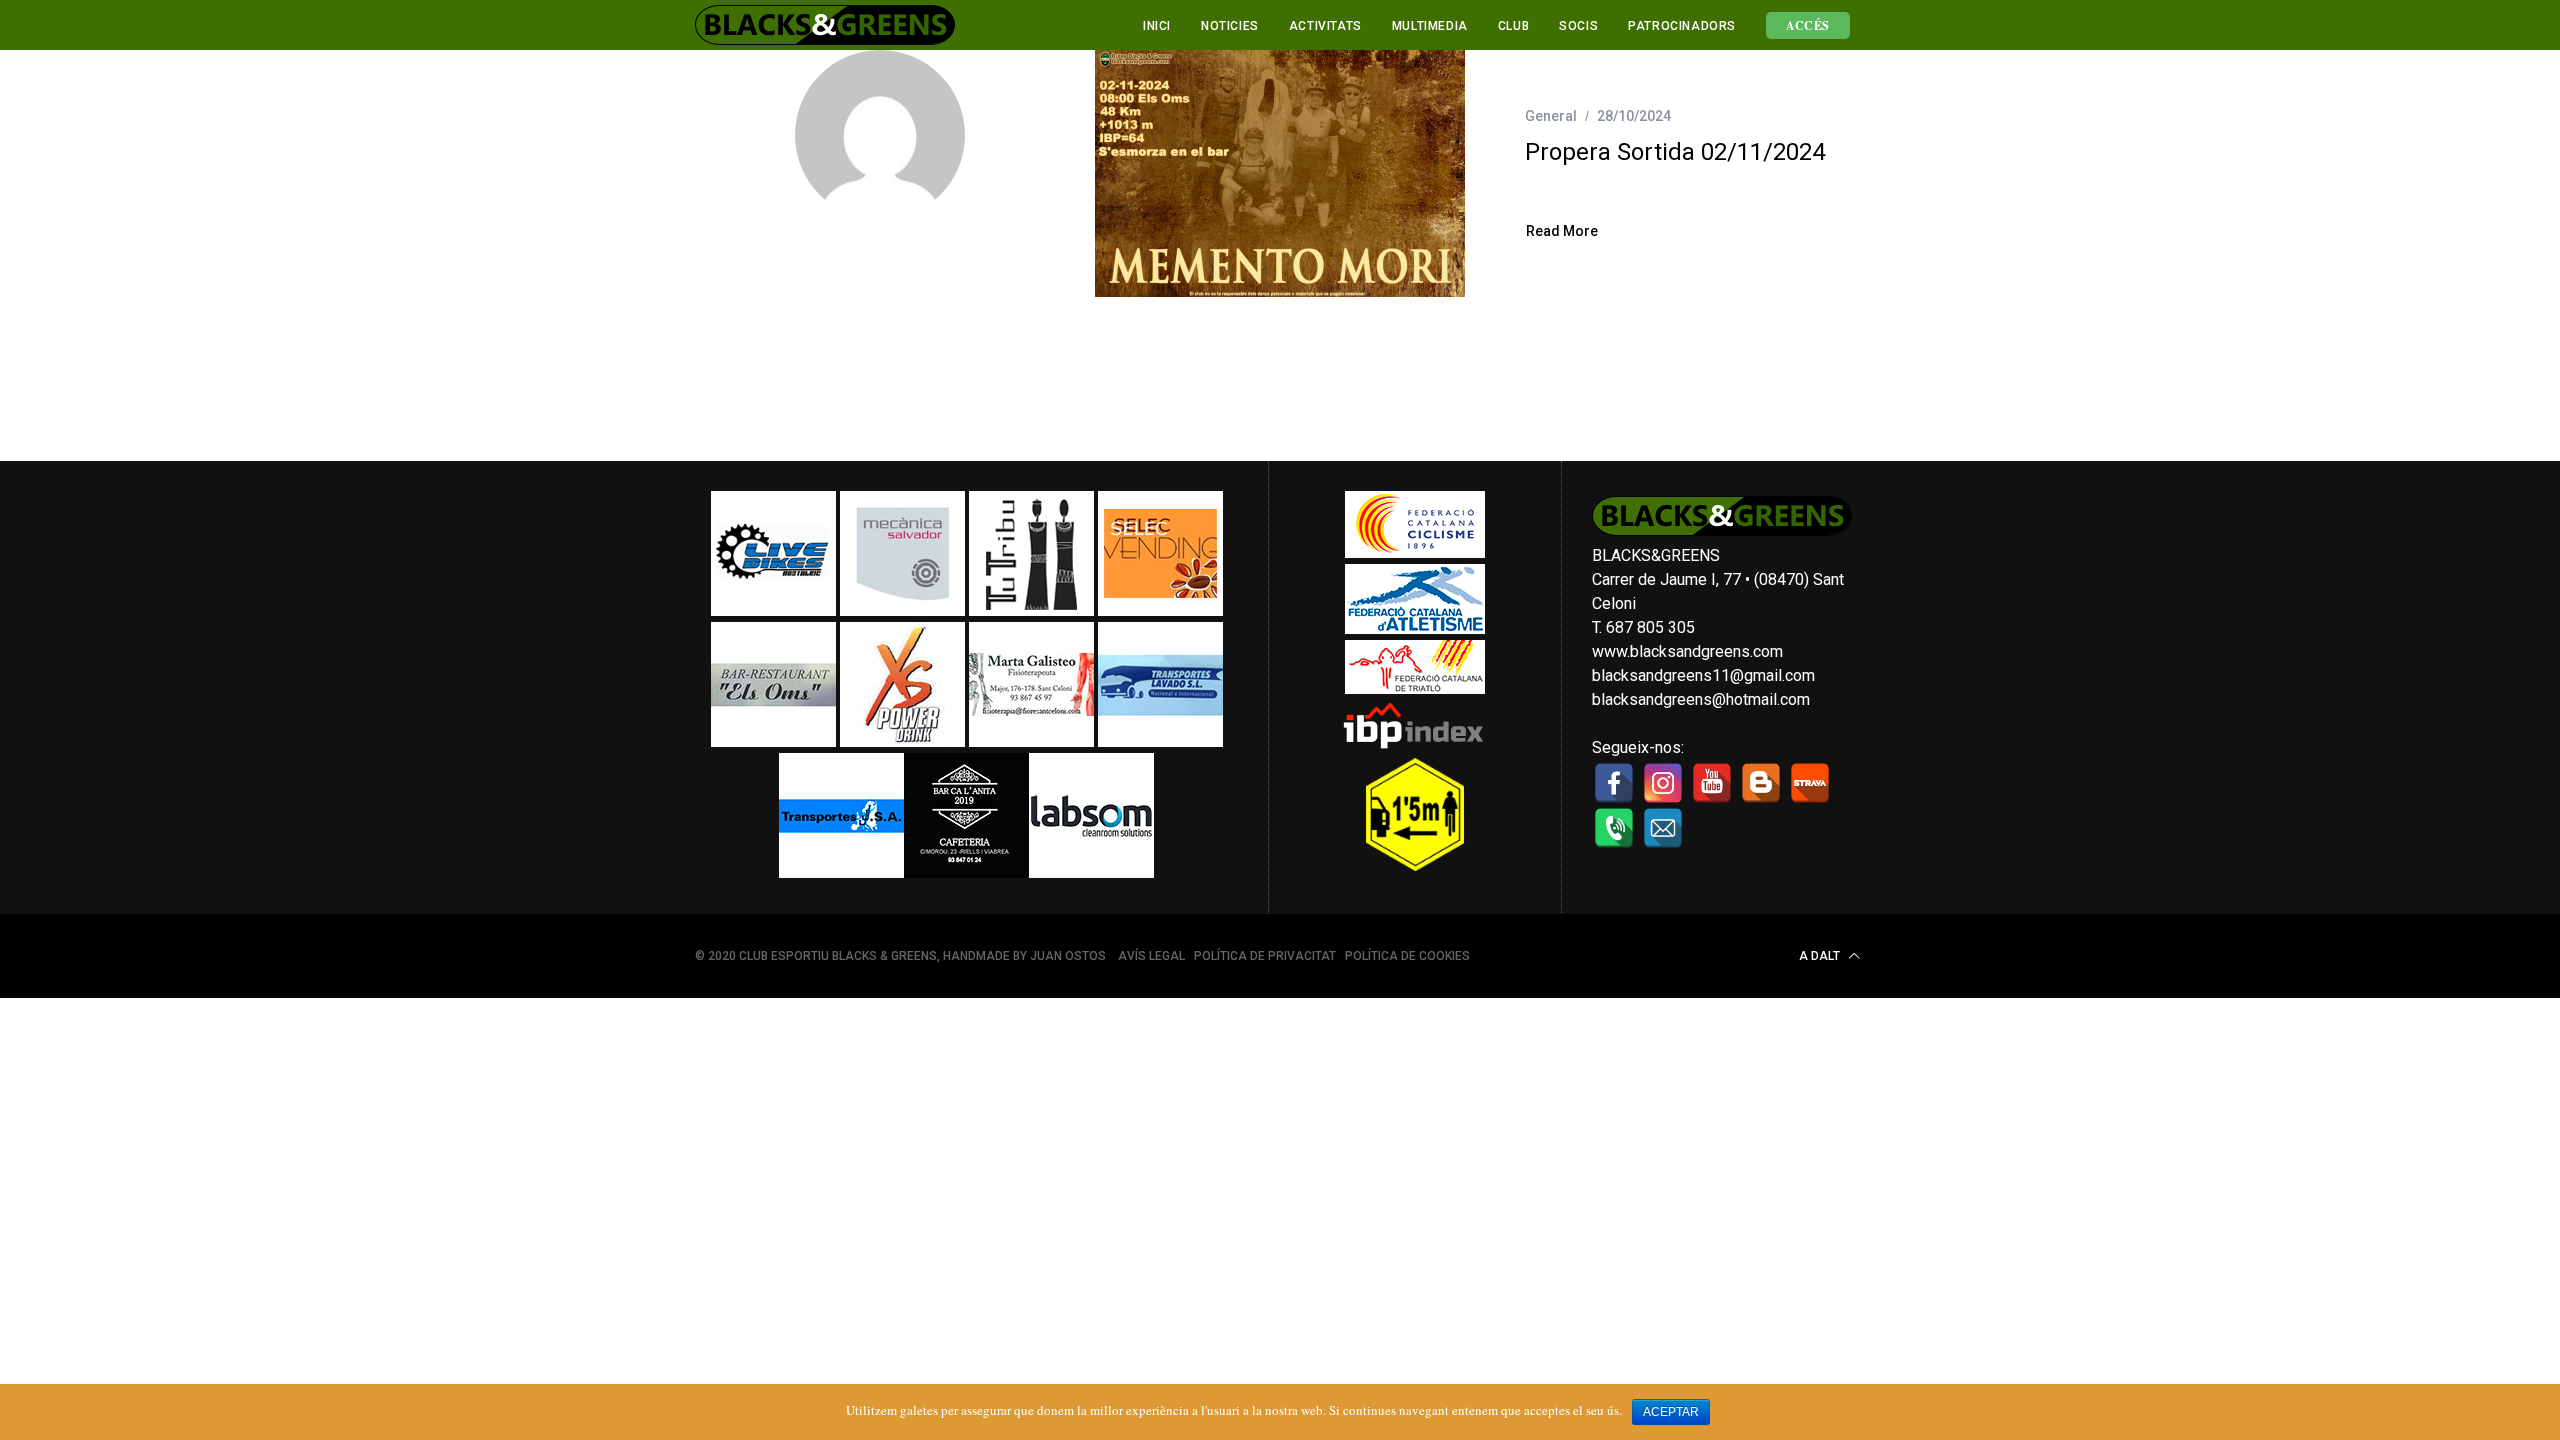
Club (1513, 26)
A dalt (1821, 956)
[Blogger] (1761, 783)
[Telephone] (1614, 828)
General (1551, 116)
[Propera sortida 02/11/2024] (1280, 173)
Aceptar (1671, 1412)
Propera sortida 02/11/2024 (1675, 152)
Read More (1562, 231)
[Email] (1663, 828)
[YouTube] (1712, 783)
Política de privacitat (1265, 956)
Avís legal (1151, 956)
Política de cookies (1407, 956)
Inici (1157, 26)
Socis (1578, 26)
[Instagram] (1663, 783)
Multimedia (1430, 26)
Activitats (1325, 26)
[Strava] (1810, 783)
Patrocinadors (1682, 26)
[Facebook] (1614, 783)
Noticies (1230, 26)
